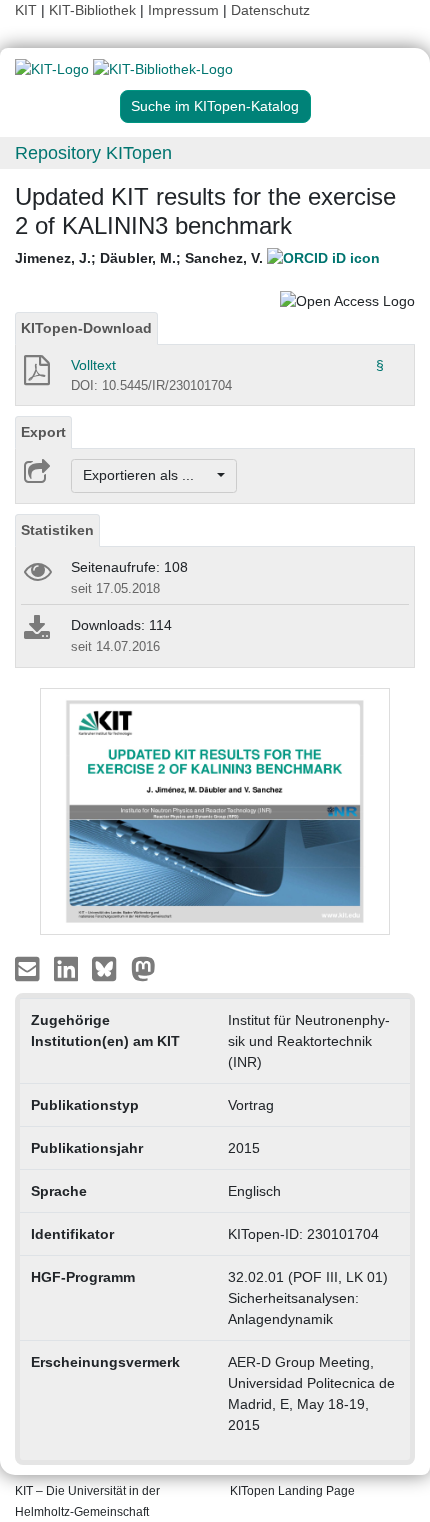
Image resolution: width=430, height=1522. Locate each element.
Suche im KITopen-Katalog (215, 106)
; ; (141, 258)
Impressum (183, 10)
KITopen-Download (86, 328)
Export (43, 432)
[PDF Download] (35, 376)
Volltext (93, 365)
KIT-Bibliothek (94, 10)
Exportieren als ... (148, 475)
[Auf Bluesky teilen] (109, 968)
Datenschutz (270, 10)
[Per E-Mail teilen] (29, 968)
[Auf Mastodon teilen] (143, 968)
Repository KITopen (93, 153)
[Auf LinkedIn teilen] (68, 968)
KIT (26, 10)
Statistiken (57, 530)
